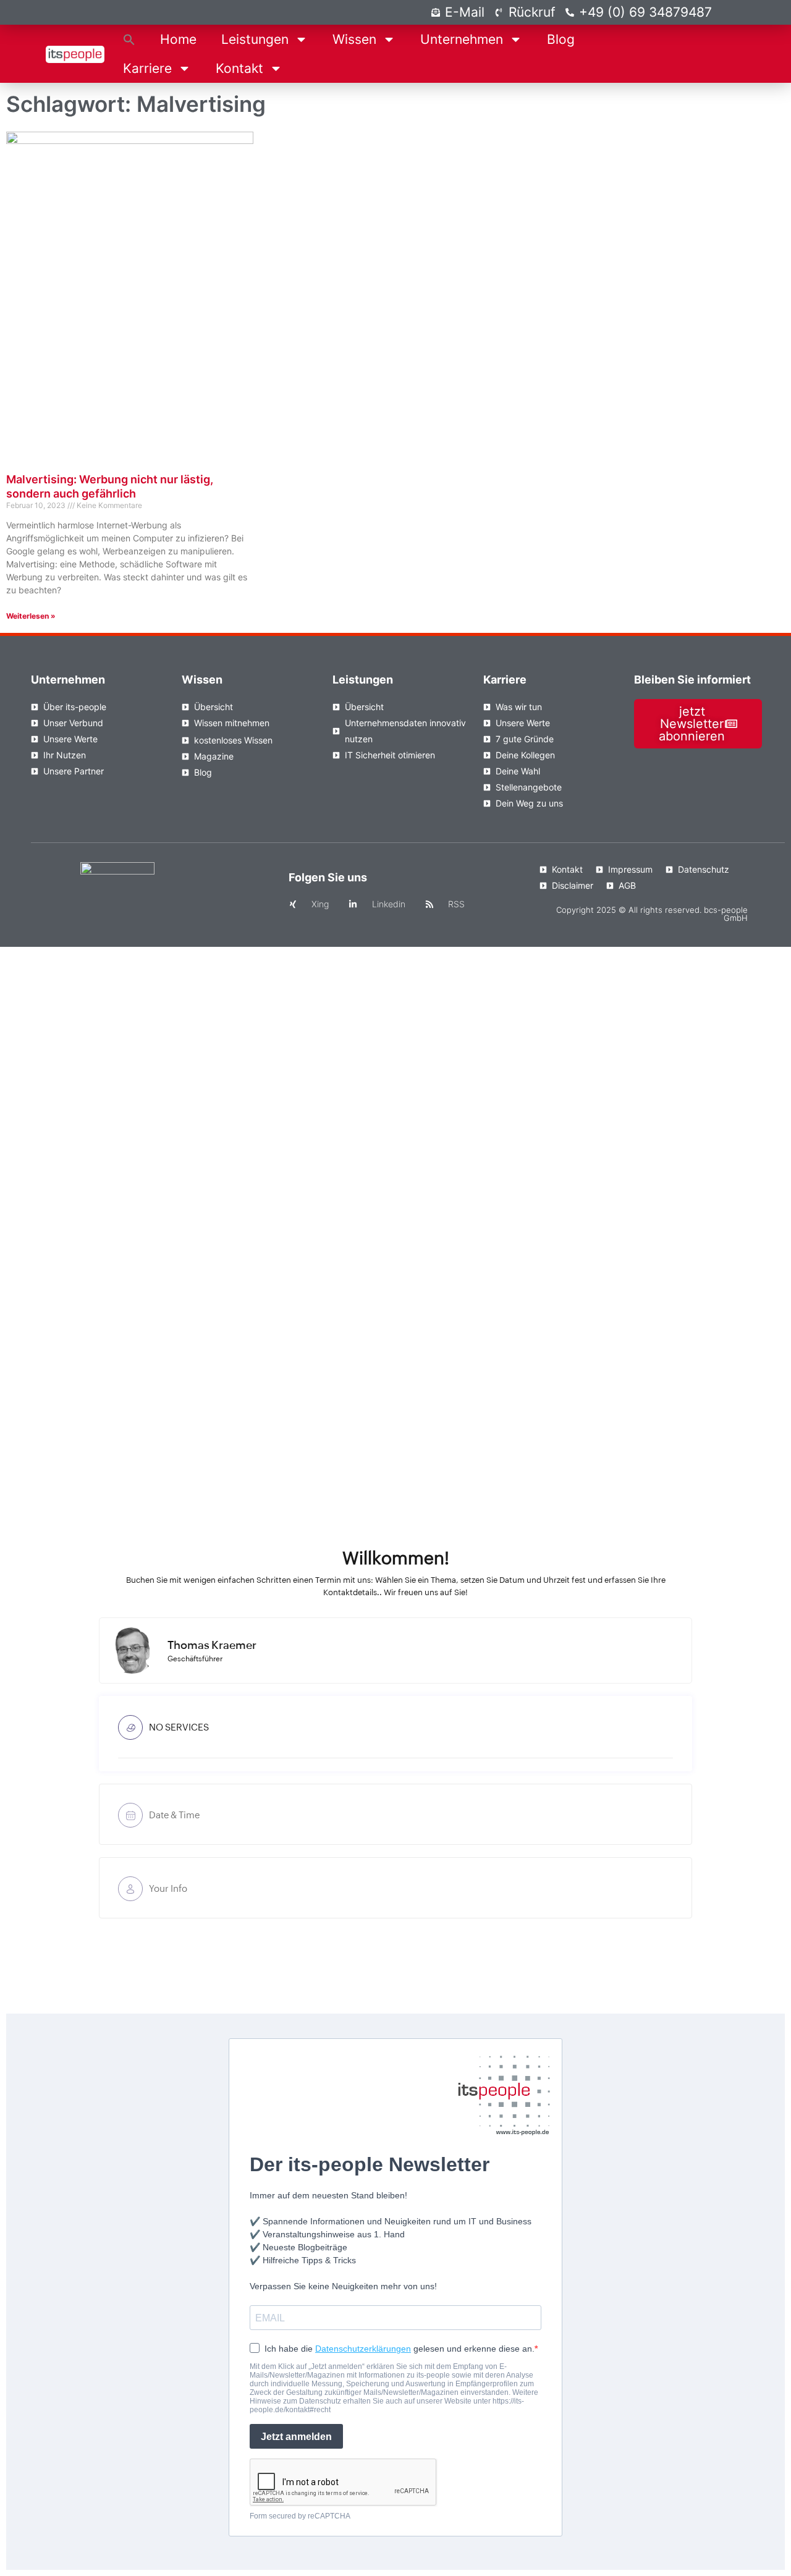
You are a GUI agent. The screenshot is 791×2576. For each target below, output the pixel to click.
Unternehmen (462, 39)
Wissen (354, 39)
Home (178, 39)
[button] (129, 39)
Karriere (147, 68)
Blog (561, 39)
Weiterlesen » (31, 616)
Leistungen (255, 39)
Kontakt (239, 68)
